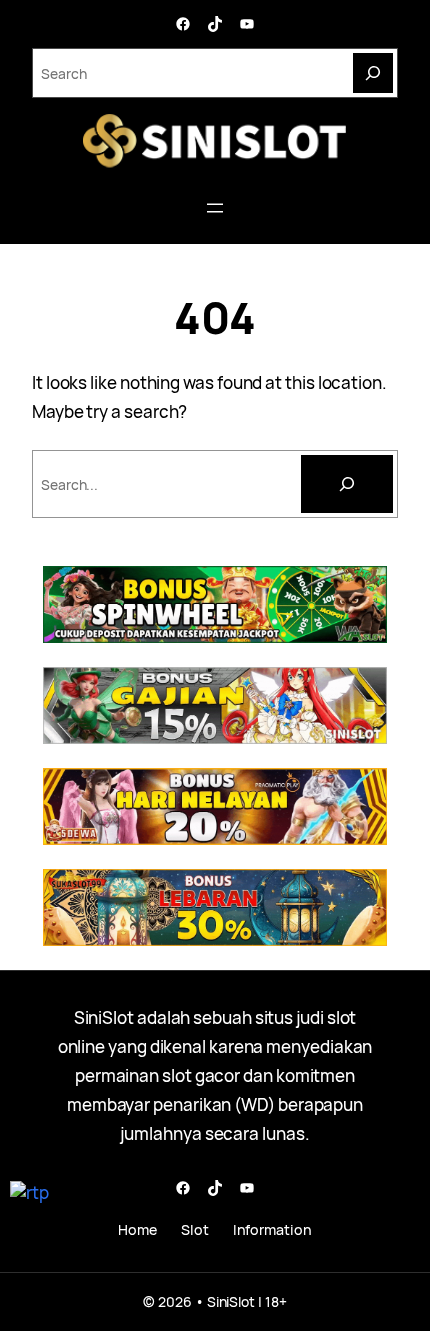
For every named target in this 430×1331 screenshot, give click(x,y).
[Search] (373, 73)
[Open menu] (215, 208)
